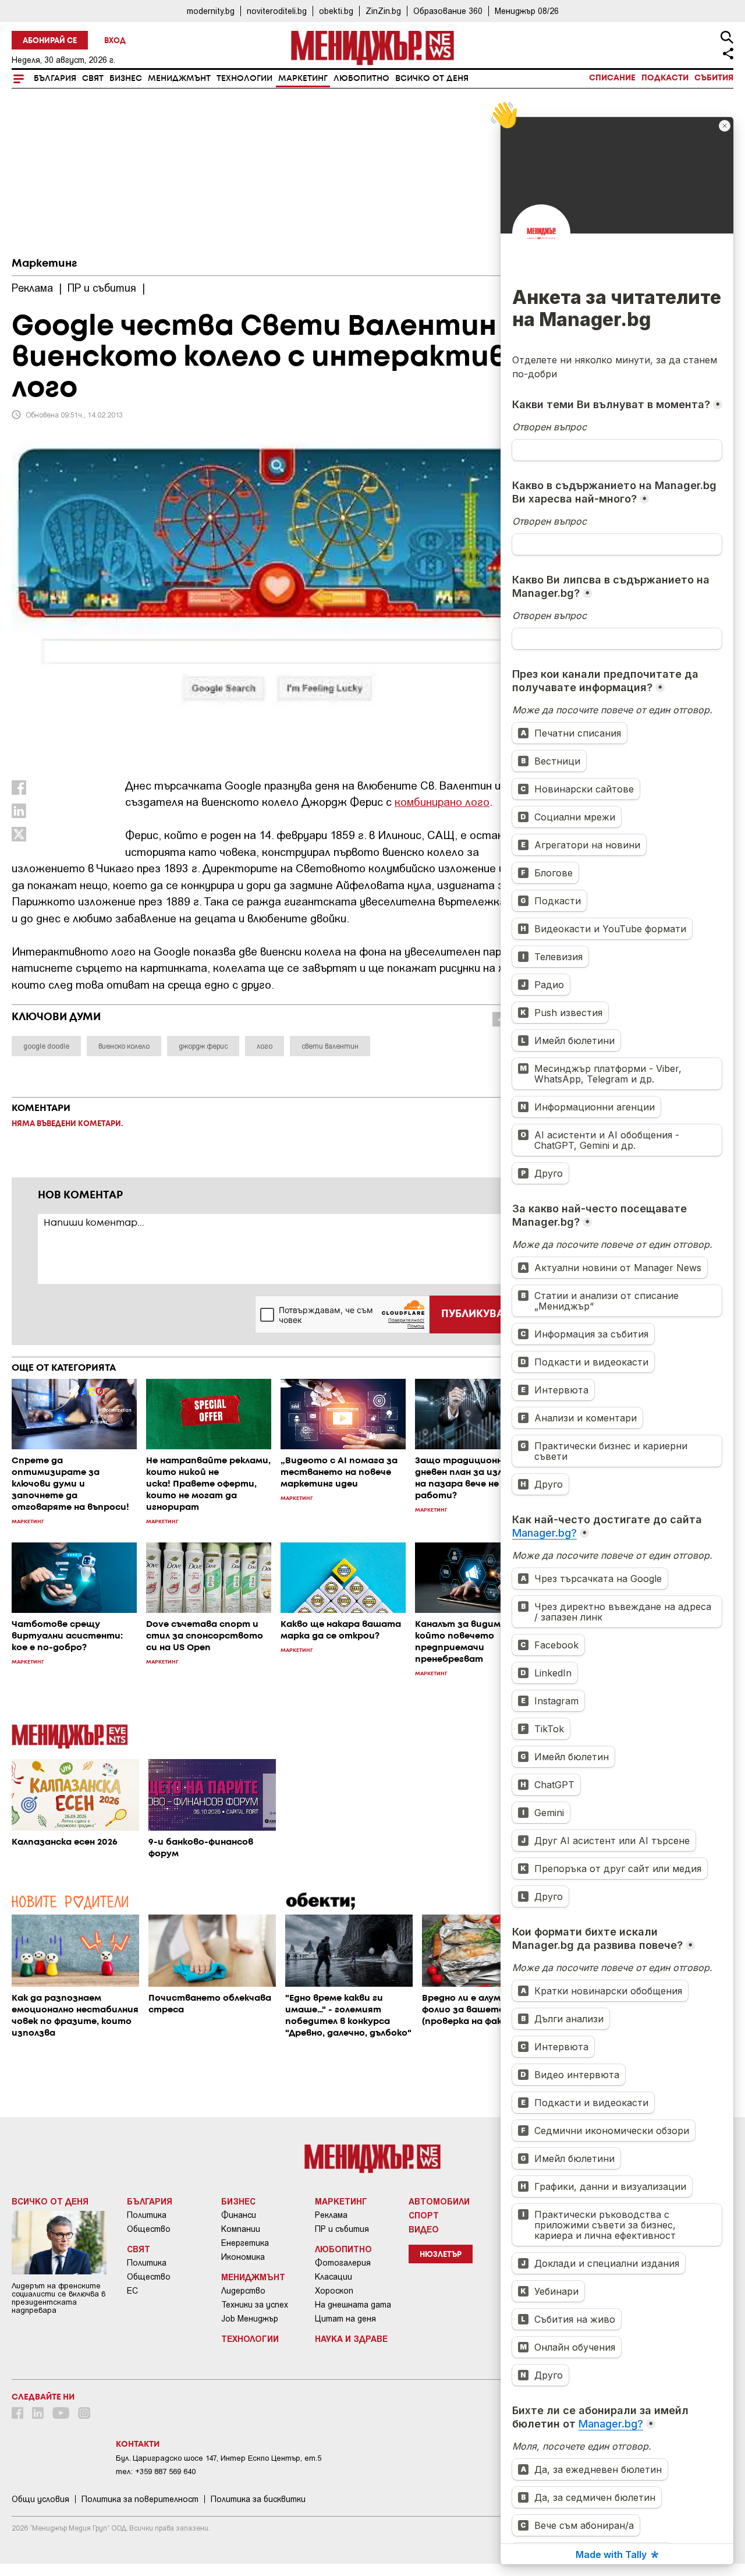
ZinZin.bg (383, 11)
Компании (241, 2229)
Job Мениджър (250, 2319)
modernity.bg (211, 11)
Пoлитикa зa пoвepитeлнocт (140, 2499)
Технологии (244, 79)
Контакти (138, 2444)
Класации (334, 2277)
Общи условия (40, 2499)
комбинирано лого (442, 802)
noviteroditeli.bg (277, 11)
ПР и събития (342, 2229)
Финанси (239, 2215)
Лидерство (243, 2291)
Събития (714, 78)
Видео (424, 2229)
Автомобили (439, 2201)
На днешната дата (353, 2305)
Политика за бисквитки (258, 2499)
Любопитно (361, 79)
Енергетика (245, 2243)
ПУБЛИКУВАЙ (476, 1314)
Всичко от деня (432, 79)
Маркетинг (303, 79)
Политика (147, 2215)
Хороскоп (334, 2291)
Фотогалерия (343, 2263)
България (55, 79)
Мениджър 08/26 (527, 11)
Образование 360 (448, 11)
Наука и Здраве (351, 2338)
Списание (612, 78)
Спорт (424, 2215)
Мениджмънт (179, 79)
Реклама (331, 2215)
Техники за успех (255, 2305)
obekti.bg (336, 11)
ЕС (132, 2291)
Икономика (243, 2257)
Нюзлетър (441, 2255)
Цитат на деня (345, 2319)
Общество (149, 2229)
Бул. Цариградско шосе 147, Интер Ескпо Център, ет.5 (219, 2458)
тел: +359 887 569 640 (156, 2471)
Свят (93, 79)
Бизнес (126, 79)
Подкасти (665, 78)
